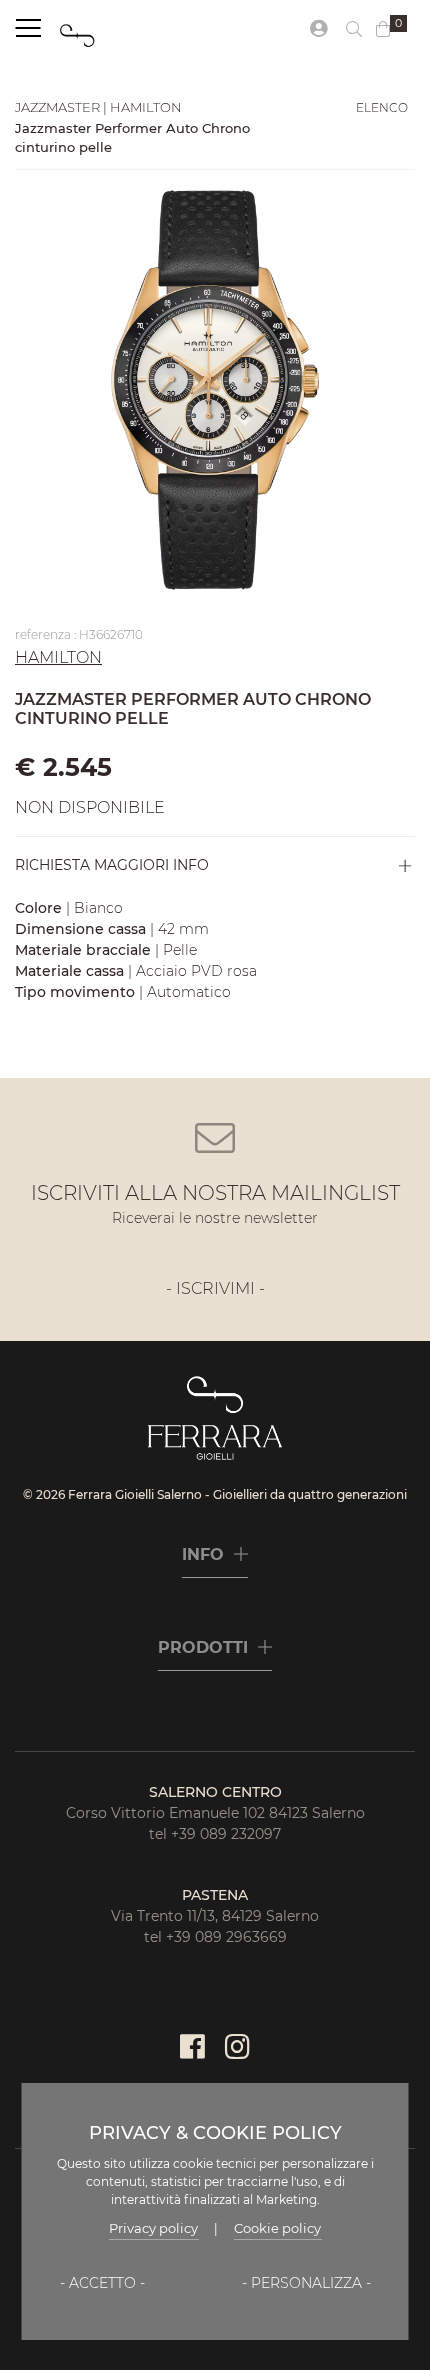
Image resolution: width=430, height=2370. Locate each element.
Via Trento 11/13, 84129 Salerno (215, 1916)
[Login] (318, 29)
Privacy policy (153, 2228)
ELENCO (382, 107)
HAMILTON (58, 657)
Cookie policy (277, 2228)
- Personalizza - (306, 2283)
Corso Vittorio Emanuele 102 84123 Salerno (215, 1813)
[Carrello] (383, 30)
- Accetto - (102, 2283)
